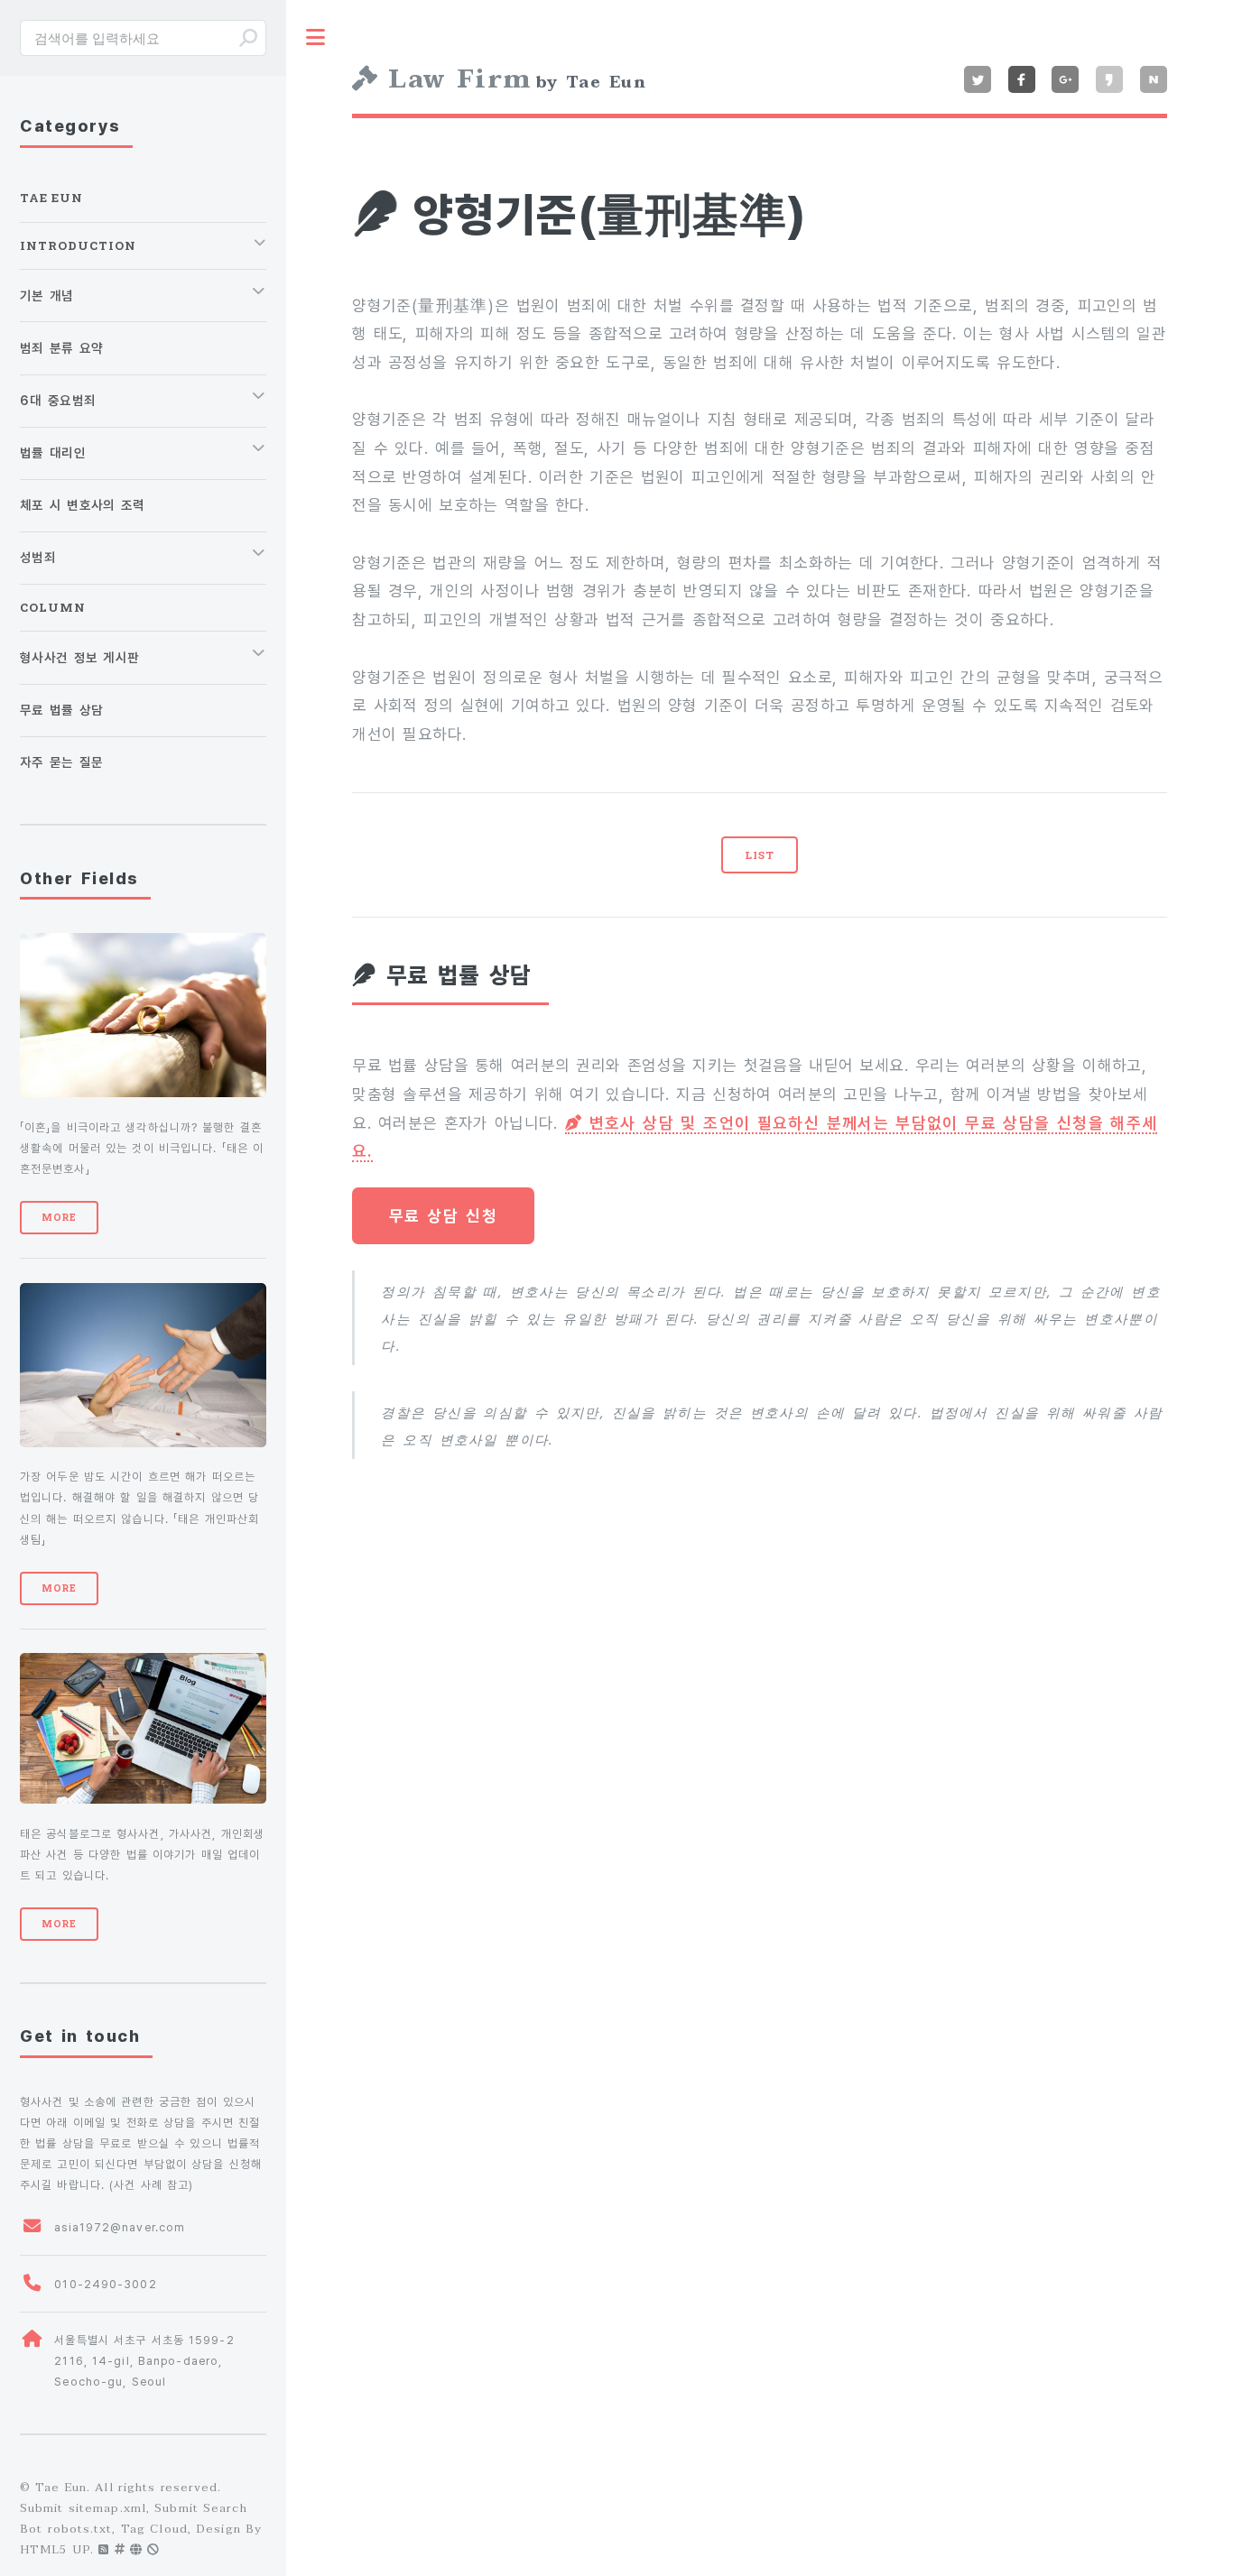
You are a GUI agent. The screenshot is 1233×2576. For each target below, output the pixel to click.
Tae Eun (51, 198)
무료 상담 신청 (444, 1216)
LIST (760, 855)
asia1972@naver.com (120, 2227)
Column (53, 607)
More (59, 1217)
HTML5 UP (55, 2550)
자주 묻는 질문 (61, 762)
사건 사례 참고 (151, 2185)
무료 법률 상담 (61, 710)
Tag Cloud (154, 2529)
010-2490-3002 (105, 2284)
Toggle (316, 37)
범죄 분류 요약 (61, 348)
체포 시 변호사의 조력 (83, 505)
